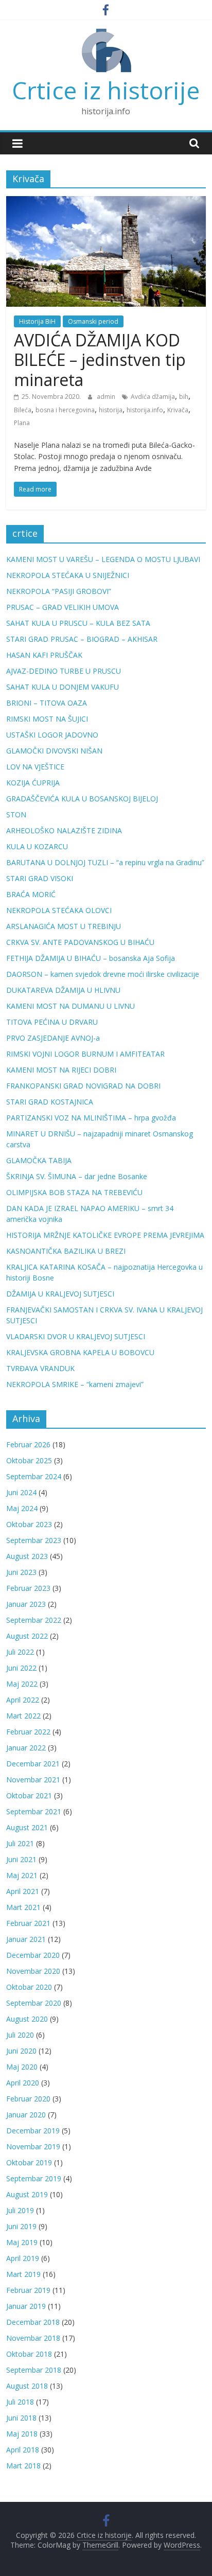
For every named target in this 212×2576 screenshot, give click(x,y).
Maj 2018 (22, 2434)
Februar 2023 (28, 1588)
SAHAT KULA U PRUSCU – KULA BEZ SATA (78, 623)
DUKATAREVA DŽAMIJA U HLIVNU (63, 990)
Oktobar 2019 (29, 2162)
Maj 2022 (22, 1684)
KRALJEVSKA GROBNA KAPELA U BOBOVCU (80, 1352)
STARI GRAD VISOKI (40, 878)
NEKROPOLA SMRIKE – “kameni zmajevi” (75, 1384)
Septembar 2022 (34, 1620)
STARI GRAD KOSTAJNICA (50, 1102)
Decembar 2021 (33, 1764)
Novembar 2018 (33, 2338)
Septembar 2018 (34, 2370)
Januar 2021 (26, 1939)
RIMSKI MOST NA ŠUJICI (47, 719)
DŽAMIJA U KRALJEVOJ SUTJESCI (60, 1294)
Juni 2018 (21, 2418)
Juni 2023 (21, 1572)
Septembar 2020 (34, 2003)
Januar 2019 (26, 2306)
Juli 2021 (20, 1843)
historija (111, 410)
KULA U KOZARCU (37, 846)
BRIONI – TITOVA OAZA (47, 703)
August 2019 (27, 2194)
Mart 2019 (23, 2274)
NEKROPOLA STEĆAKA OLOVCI (59, 910)
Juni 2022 (21, 1668)
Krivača (178, 410)
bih (184, 397)
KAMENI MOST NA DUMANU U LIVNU (70, 1006)
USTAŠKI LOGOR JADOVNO (52, 735)
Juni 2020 (21, 2051)
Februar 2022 (28, 1732)
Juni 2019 (21, 2226)
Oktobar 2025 (29, 1460)
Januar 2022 (26, 1748)
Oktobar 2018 (29, 2354)
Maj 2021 (22, 1875)
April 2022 (23, 1700)
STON (16, 814)
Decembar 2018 (33, 2322)
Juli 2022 (20, 1652)
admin (107, 397)
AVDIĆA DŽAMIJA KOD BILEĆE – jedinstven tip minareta (100, 360)
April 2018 (23, 2450)
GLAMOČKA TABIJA (39, 1160)
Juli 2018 (20, 2402)
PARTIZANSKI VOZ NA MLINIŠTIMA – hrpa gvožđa (91, 1118)
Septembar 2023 (34, 1540)
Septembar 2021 (34, 1811)
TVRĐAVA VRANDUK (40, 1368)
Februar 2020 (28, 2099)
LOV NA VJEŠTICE (35, 767)
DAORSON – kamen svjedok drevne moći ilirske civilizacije (103, 974)
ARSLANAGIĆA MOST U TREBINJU (64, 926)
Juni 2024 (21, 1492)
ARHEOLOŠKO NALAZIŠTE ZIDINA (64, 830)
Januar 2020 (26, 2115)
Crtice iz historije (106, 90)
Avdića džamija (153, 397)
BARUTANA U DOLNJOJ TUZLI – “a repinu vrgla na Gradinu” (105, 862)
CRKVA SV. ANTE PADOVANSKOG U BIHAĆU (80, 942)
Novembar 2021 (33, 1780)
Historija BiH (37, 321)
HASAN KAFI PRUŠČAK (44, 655)
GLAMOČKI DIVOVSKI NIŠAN (54, 751)
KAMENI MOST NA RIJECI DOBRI (61, 1070)
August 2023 (27, 1556)
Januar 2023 (26, 1604)
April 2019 (23, 2258)
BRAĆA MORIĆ (31, 894)
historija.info (145, 410)
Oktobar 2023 (29, 1524)
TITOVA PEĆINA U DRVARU (52, 1022)
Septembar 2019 (34, 2178)
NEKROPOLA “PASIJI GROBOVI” (59, 591)
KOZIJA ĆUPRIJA (33, 783)
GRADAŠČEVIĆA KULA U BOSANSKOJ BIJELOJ (82, 799)
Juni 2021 (21, 1859)
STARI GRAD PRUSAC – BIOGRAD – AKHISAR (82, 639)
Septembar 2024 (34, 1476)
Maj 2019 (22, 2242)
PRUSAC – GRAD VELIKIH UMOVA (63, 607)
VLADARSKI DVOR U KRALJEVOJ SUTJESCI (76, 1336)
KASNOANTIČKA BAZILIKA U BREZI (66, 1251)
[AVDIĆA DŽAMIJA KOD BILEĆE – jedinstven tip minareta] (106, 202)
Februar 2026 (28, 1444)
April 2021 (23, 1891)
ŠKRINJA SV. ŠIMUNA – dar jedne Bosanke (77, 1176)
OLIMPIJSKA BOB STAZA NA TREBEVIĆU (74, 1192)
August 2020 (27, 2019)
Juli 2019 (20, 2210)
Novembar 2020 (33, 1971)
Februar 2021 (28, 1923)
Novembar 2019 (33, 2146)
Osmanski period (93, 321)
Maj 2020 (22, 2067)
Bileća (23, 410)
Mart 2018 (23, 2466)
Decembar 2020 (33, 1955)
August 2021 (27, 1827)
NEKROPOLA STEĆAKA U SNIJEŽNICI (68, 575)
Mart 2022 (23, 1716)
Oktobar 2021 (29, 1795)
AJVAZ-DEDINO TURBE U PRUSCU (64, 671)
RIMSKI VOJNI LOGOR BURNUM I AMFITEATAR (85, 1054)
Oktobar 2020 (29, 1987)
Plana (22, 423)
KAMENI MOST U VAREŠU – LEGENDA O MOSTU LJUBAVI (103, 559)
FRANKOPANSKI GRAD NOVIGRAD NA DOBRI (83, 1086)
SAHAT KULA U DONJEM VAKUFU (63, 687)
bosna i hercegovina (65, 410)
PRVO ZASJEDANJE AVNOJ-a (53, 1038)
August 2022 (27, 1636)
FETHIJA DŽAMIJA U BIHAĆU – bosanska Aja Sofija (91, 958)
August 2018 (27, 2386)
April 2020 (23, 2083)
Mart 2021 (23, 1907)
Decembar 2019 (33, 2131)
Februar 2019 (28, 2290)
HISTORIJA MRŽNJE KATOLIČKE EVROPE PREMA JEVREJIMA (105, 1235)
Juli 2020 (20, 2035)
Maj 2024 (22, 1508)
